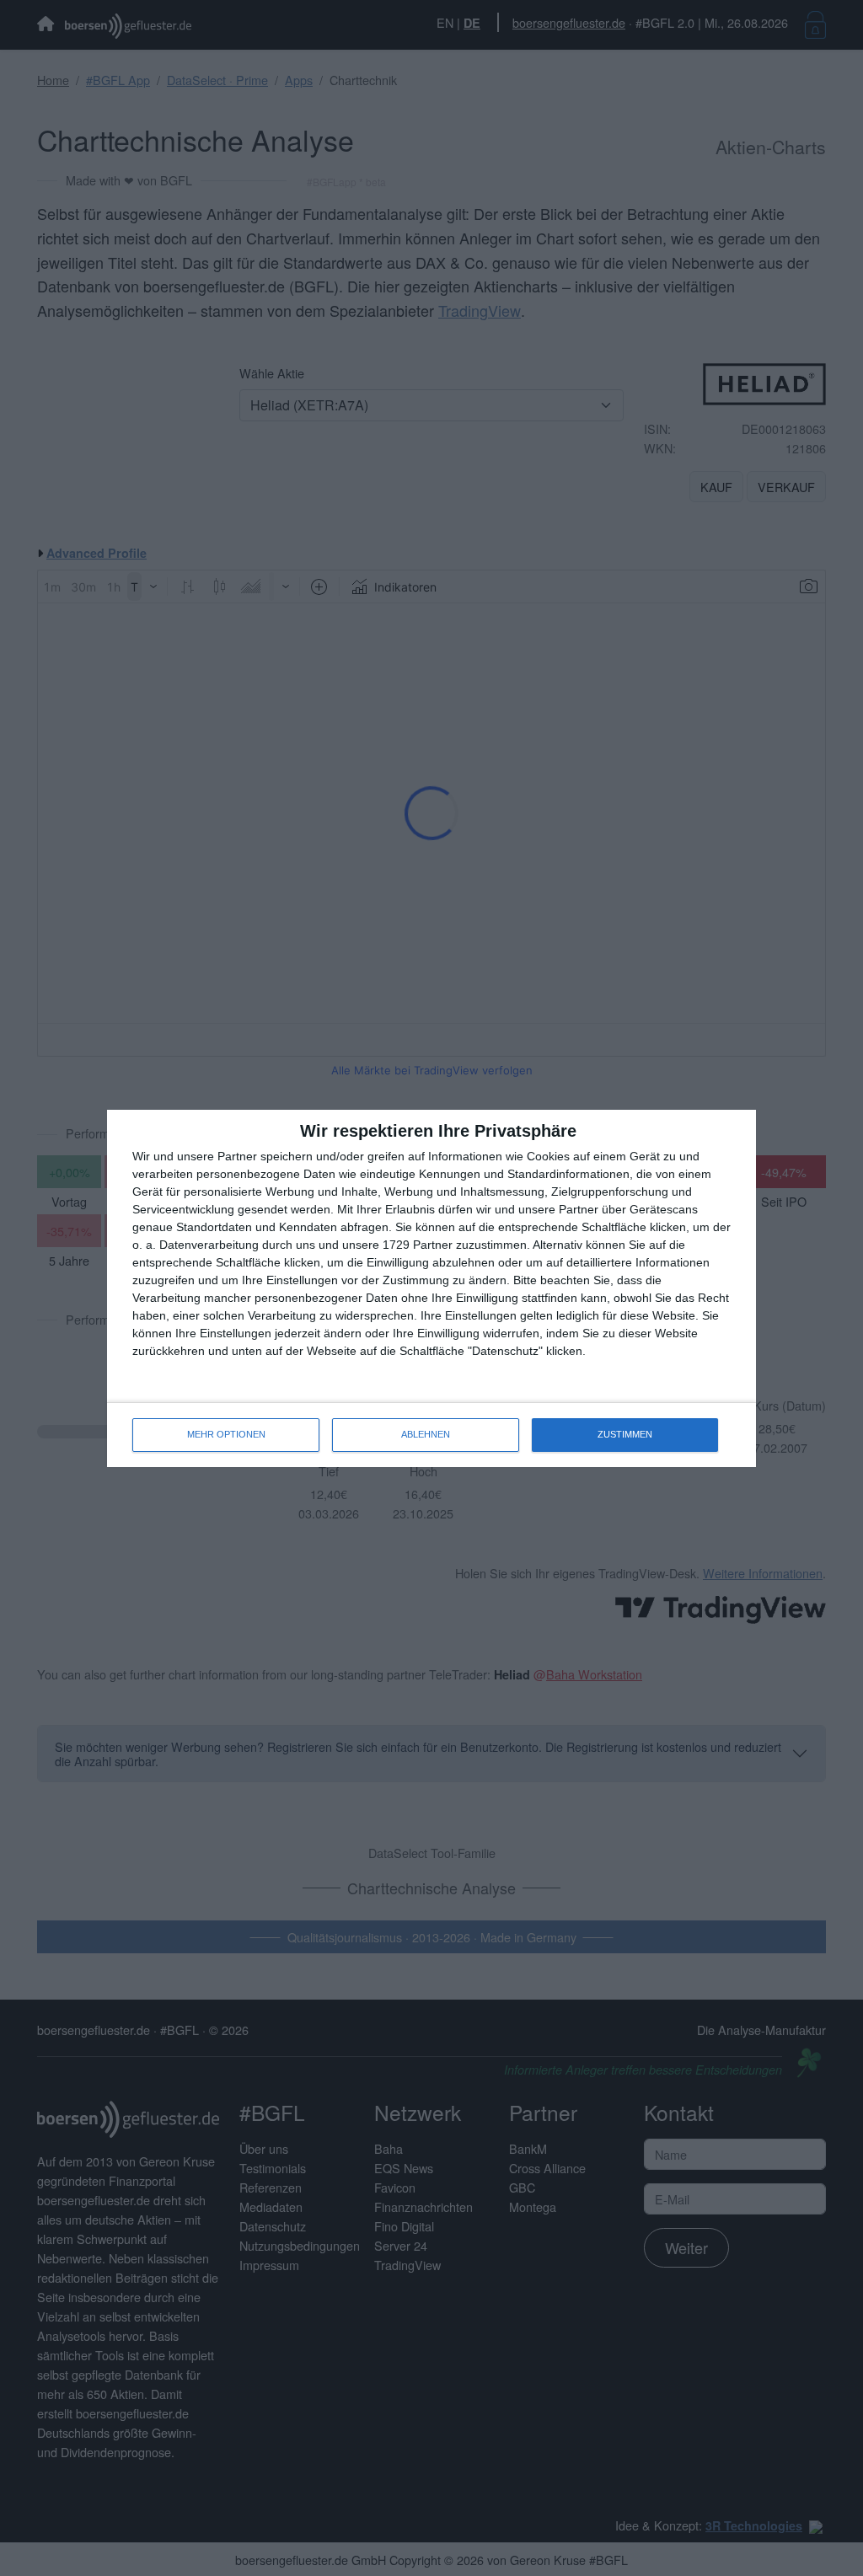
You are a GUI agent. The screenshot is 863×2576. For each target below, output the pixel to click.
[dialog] (431, 1288)
